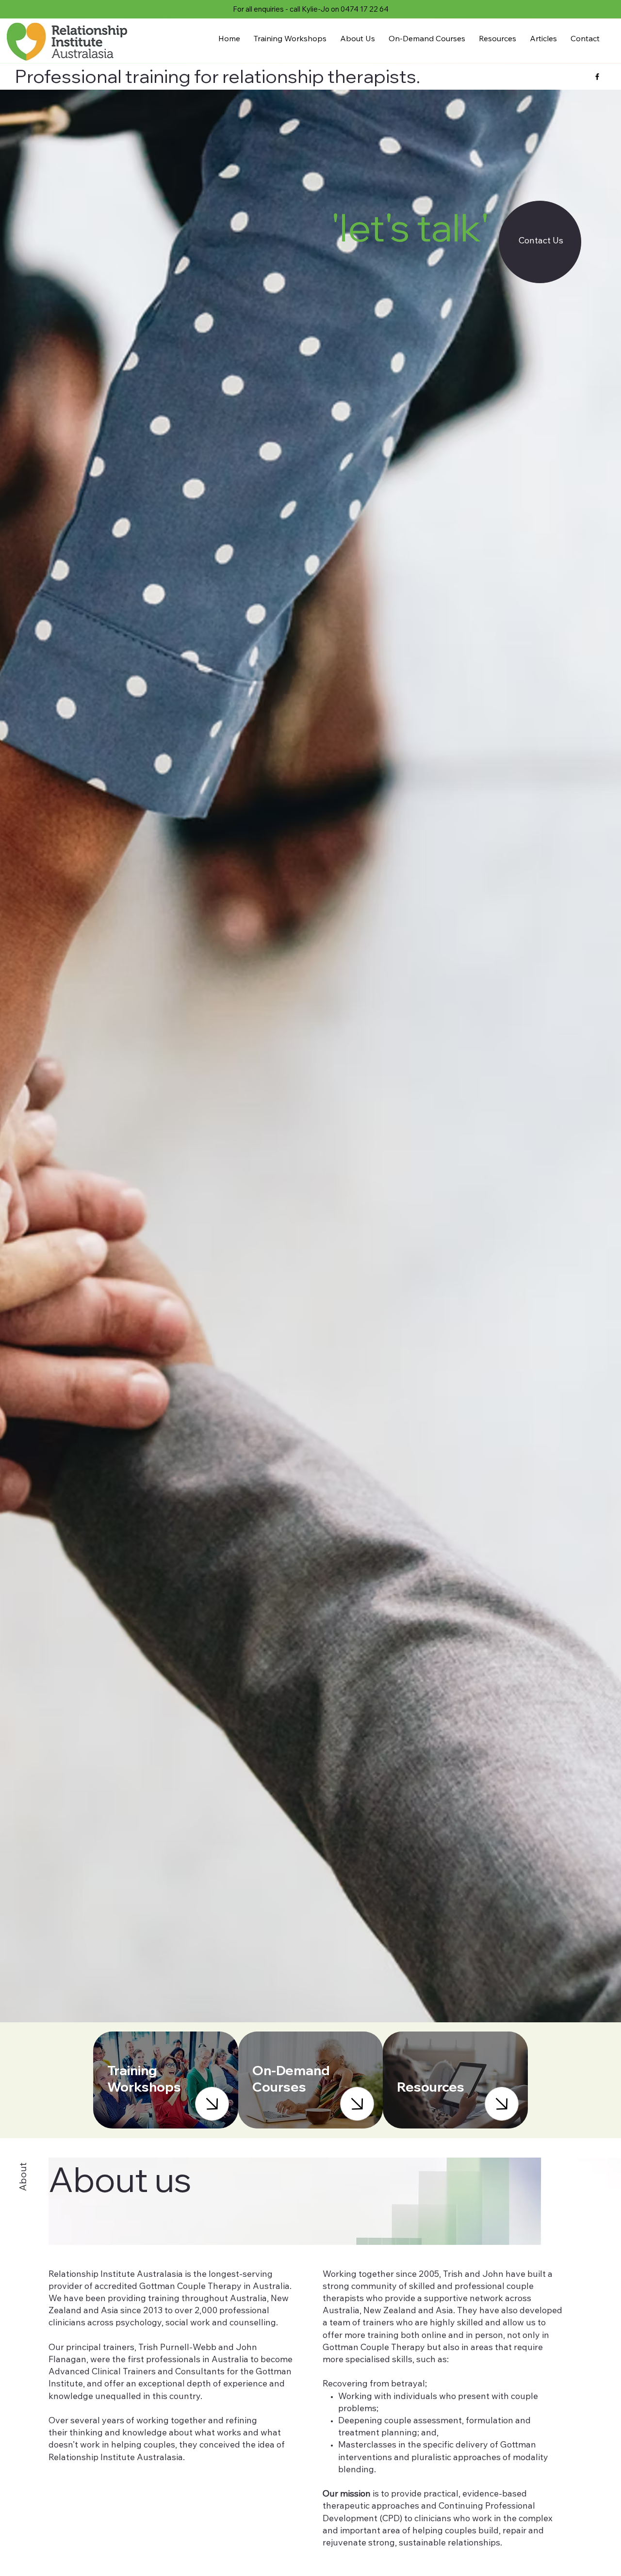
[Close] (212, 2104)
